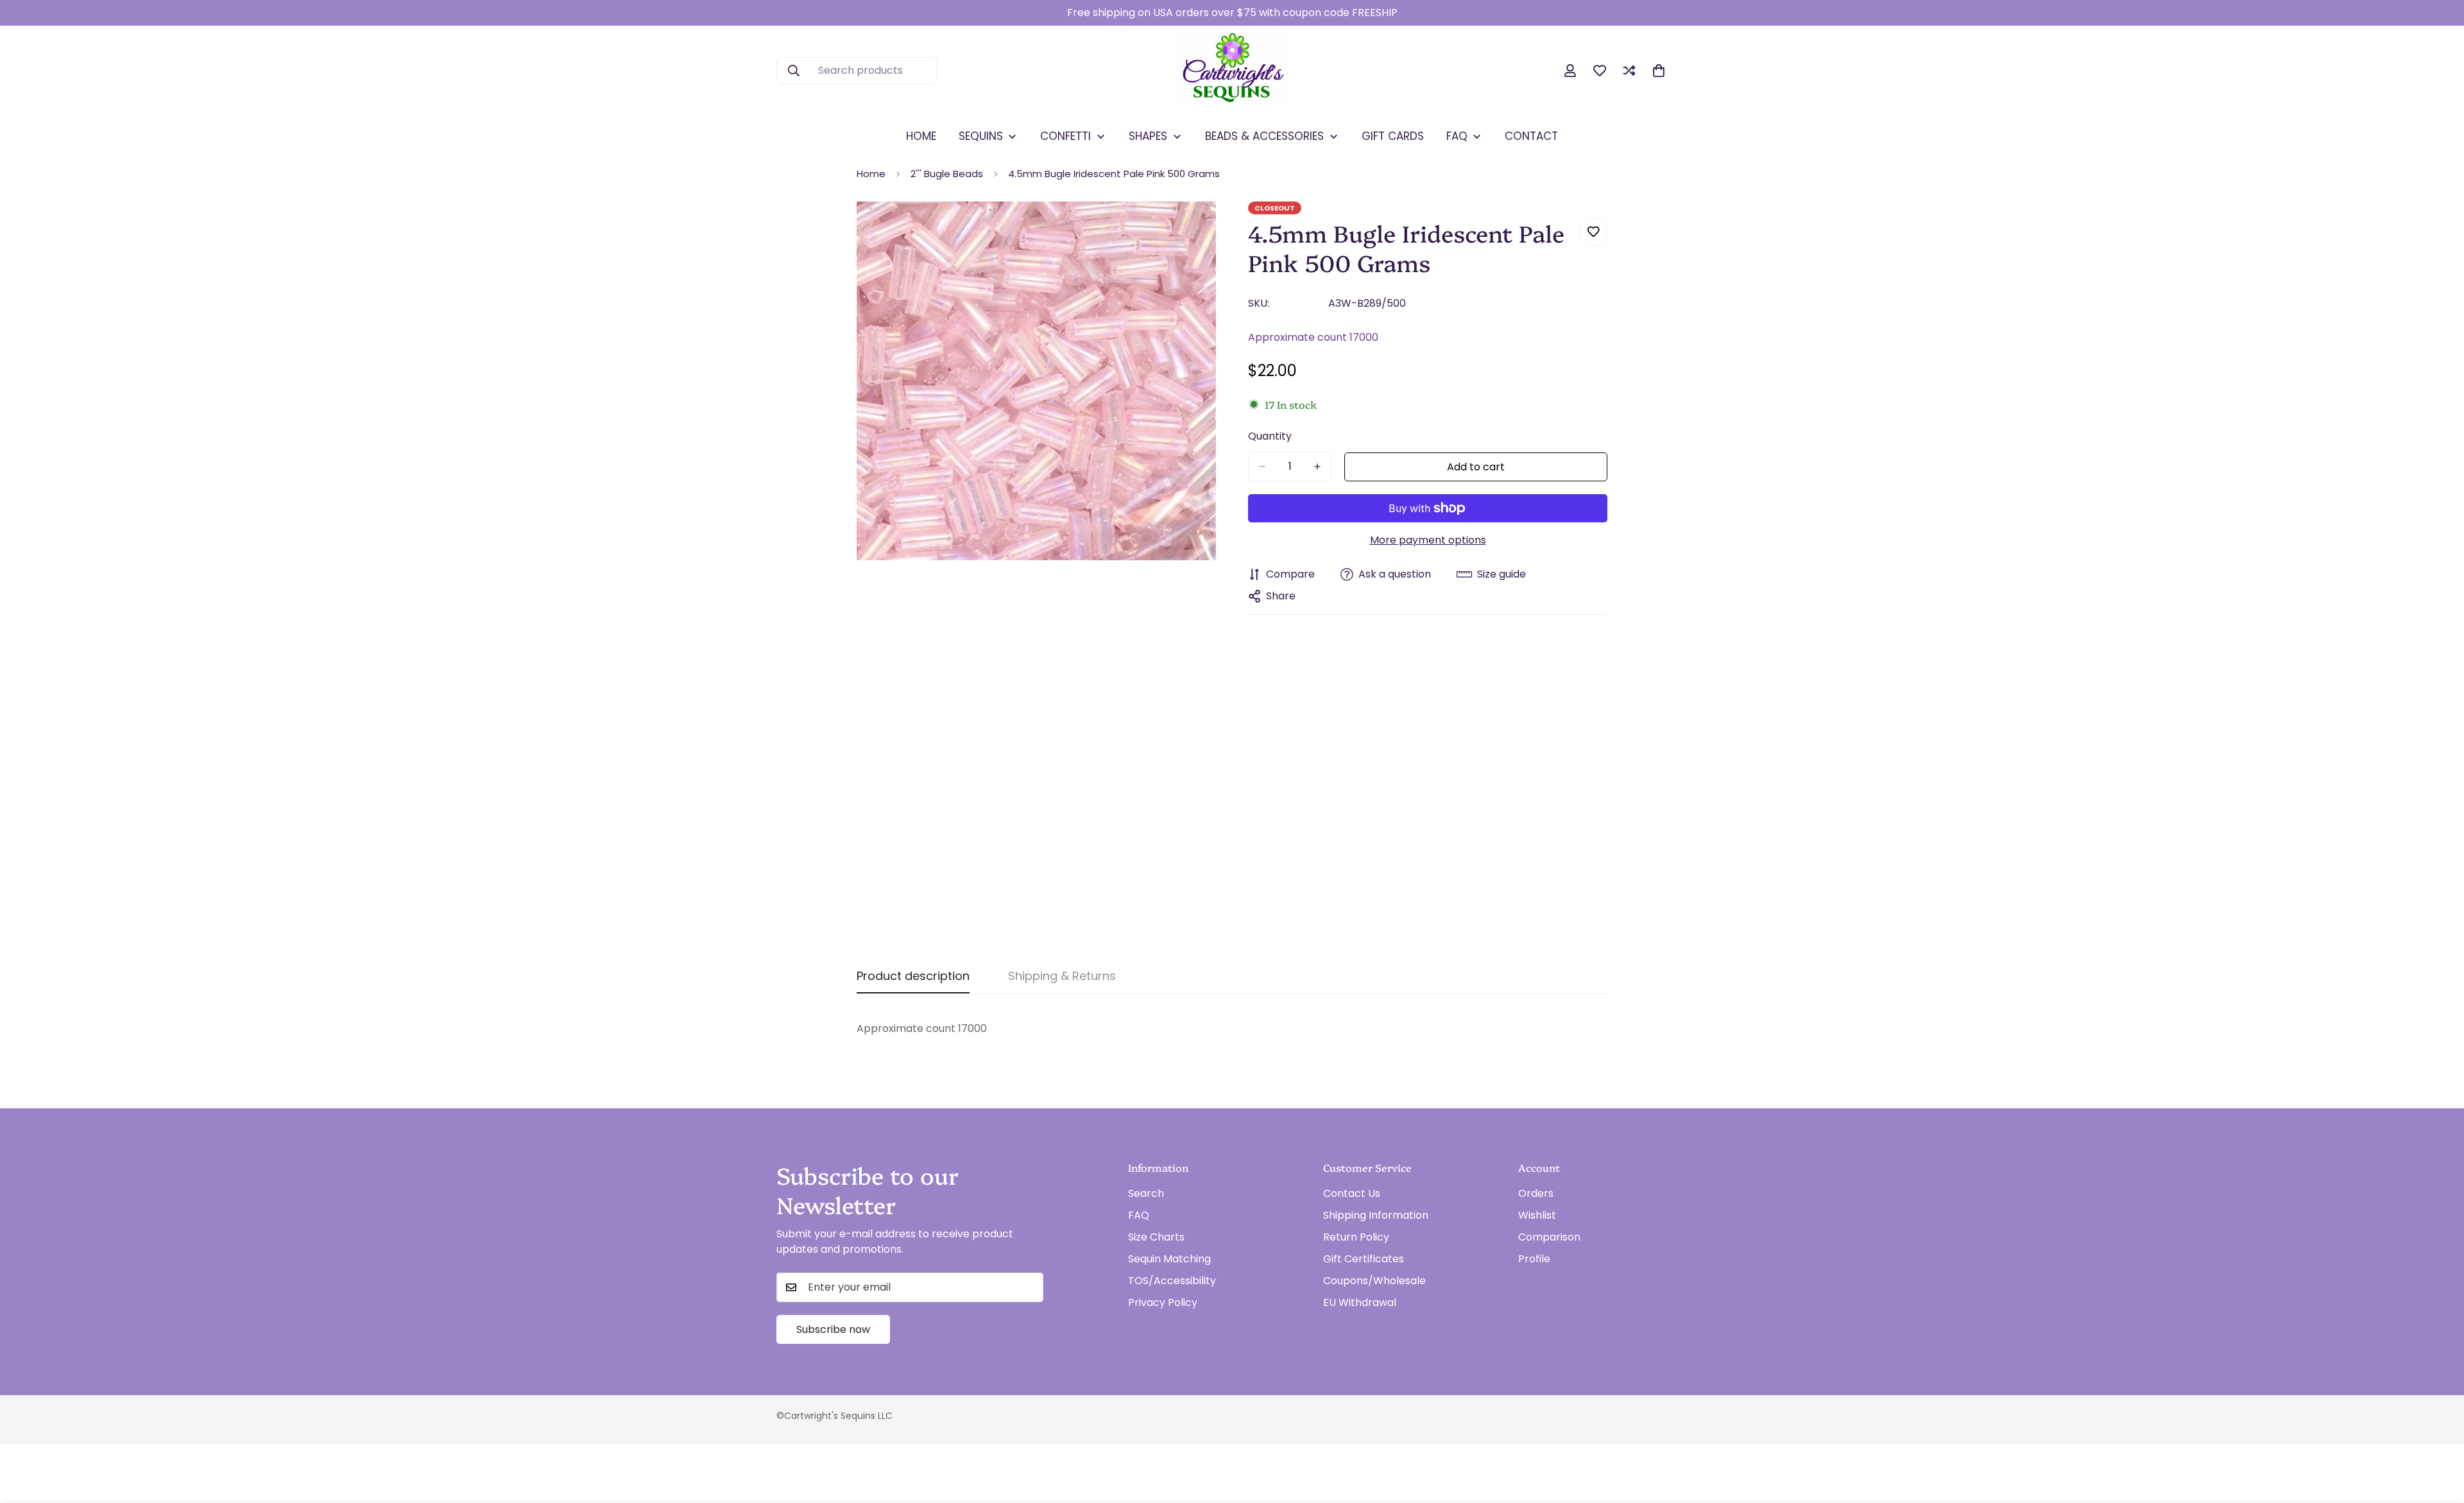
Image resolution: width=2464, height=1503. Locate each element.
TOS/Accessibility (1172, 1281)
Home (871, 174)
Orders (1536, 1193)
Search (1146, 1193)
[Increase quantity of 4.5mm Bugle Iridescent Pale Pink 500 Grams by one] (1317, 467)
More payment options (1428, 540)
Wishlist (1537, 1215)
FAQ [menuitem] (1457, 136)
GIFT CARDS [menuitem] (1393, 136)
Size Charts (1156, 1237)
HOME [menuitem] (921, 136)
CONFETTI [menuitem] (1065, 136)
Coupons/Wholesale (1374, 1281)
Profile (1534, 1259)
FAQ (1139, 1215)
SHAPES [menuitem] (1148, 136)
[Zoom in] (1205, 229)
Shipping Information (1376, 1215)
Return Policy (1356, 1237)
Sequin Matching (1169, 1259)
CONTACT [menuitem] (1531, 136)
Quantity (1270, 436)
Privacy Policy (1163, 1302)
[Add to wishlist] (1593, 232)
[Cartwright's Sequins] (1232, 71)
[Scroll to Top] (2439, 1433)
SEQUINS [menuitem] (981, 136)
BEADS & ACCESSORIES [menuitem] (1264, 136)
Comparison (1549, 1237)
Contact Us (1352, 1193)
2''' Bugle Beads (947, 174)
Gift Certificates (1364, 1259)
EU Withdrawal (1360, 1302)
